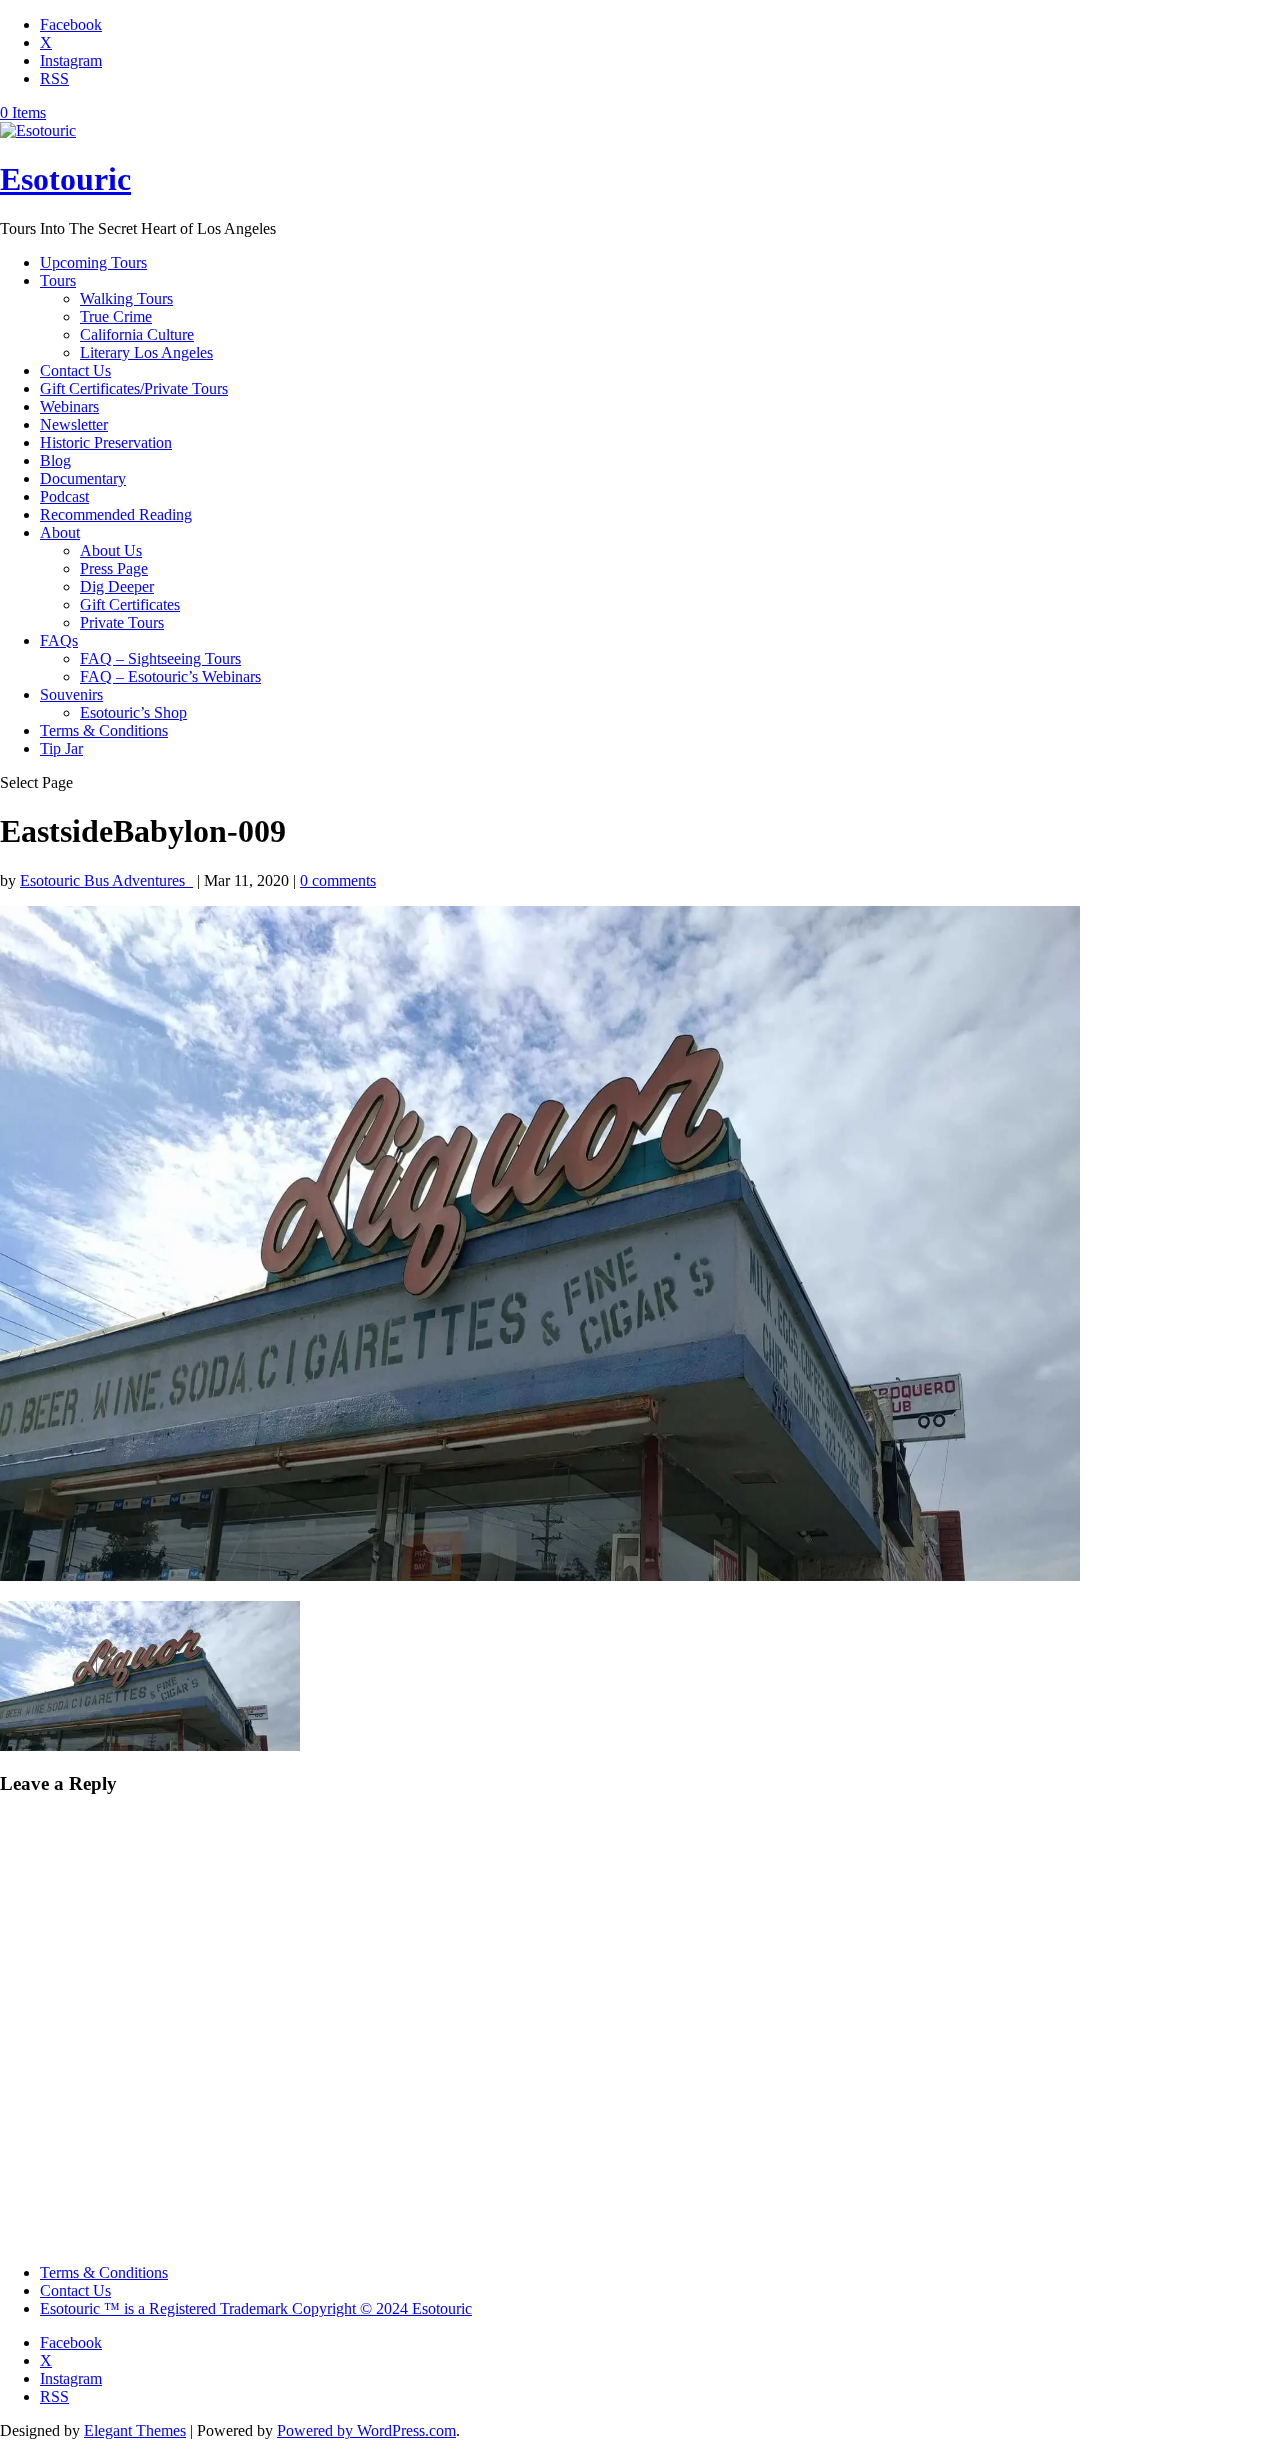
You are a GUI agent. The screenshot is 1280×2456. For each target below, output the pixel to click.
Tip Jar (61, 748)
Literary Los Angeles (146, 352)
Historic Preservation (106, 442)
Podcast (64, 496)
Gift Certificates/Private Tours (134, 388)
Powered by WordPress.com (366, 2430)
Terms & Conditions (104, 730)
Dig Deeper (117, 586)
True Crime (116, 316)
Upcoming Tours (93, 262)
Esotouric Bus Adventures (106, 880)
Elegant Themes (135, 2430)
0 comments (338, 880)
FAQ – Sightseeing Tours (160, 658)
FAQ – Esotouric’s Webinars (170, 676)
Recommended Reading (116, 514)
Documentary (83, 478)
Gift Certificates (130, 604)
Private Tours (122, 622)
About (60, 532)
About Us (111, 550)
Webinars (69, 406)
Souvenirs (71, 694)
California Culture (137, 334)
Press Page (114, 568)
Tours (58, 280)
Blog (55, 460)
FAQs (59, 640)
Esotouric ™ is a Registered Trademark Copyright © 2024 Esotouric (256, 2308)
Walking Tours (126, 298)
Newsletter (74, 424)
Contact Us (75, 370)
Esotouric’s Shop (133, 712)
